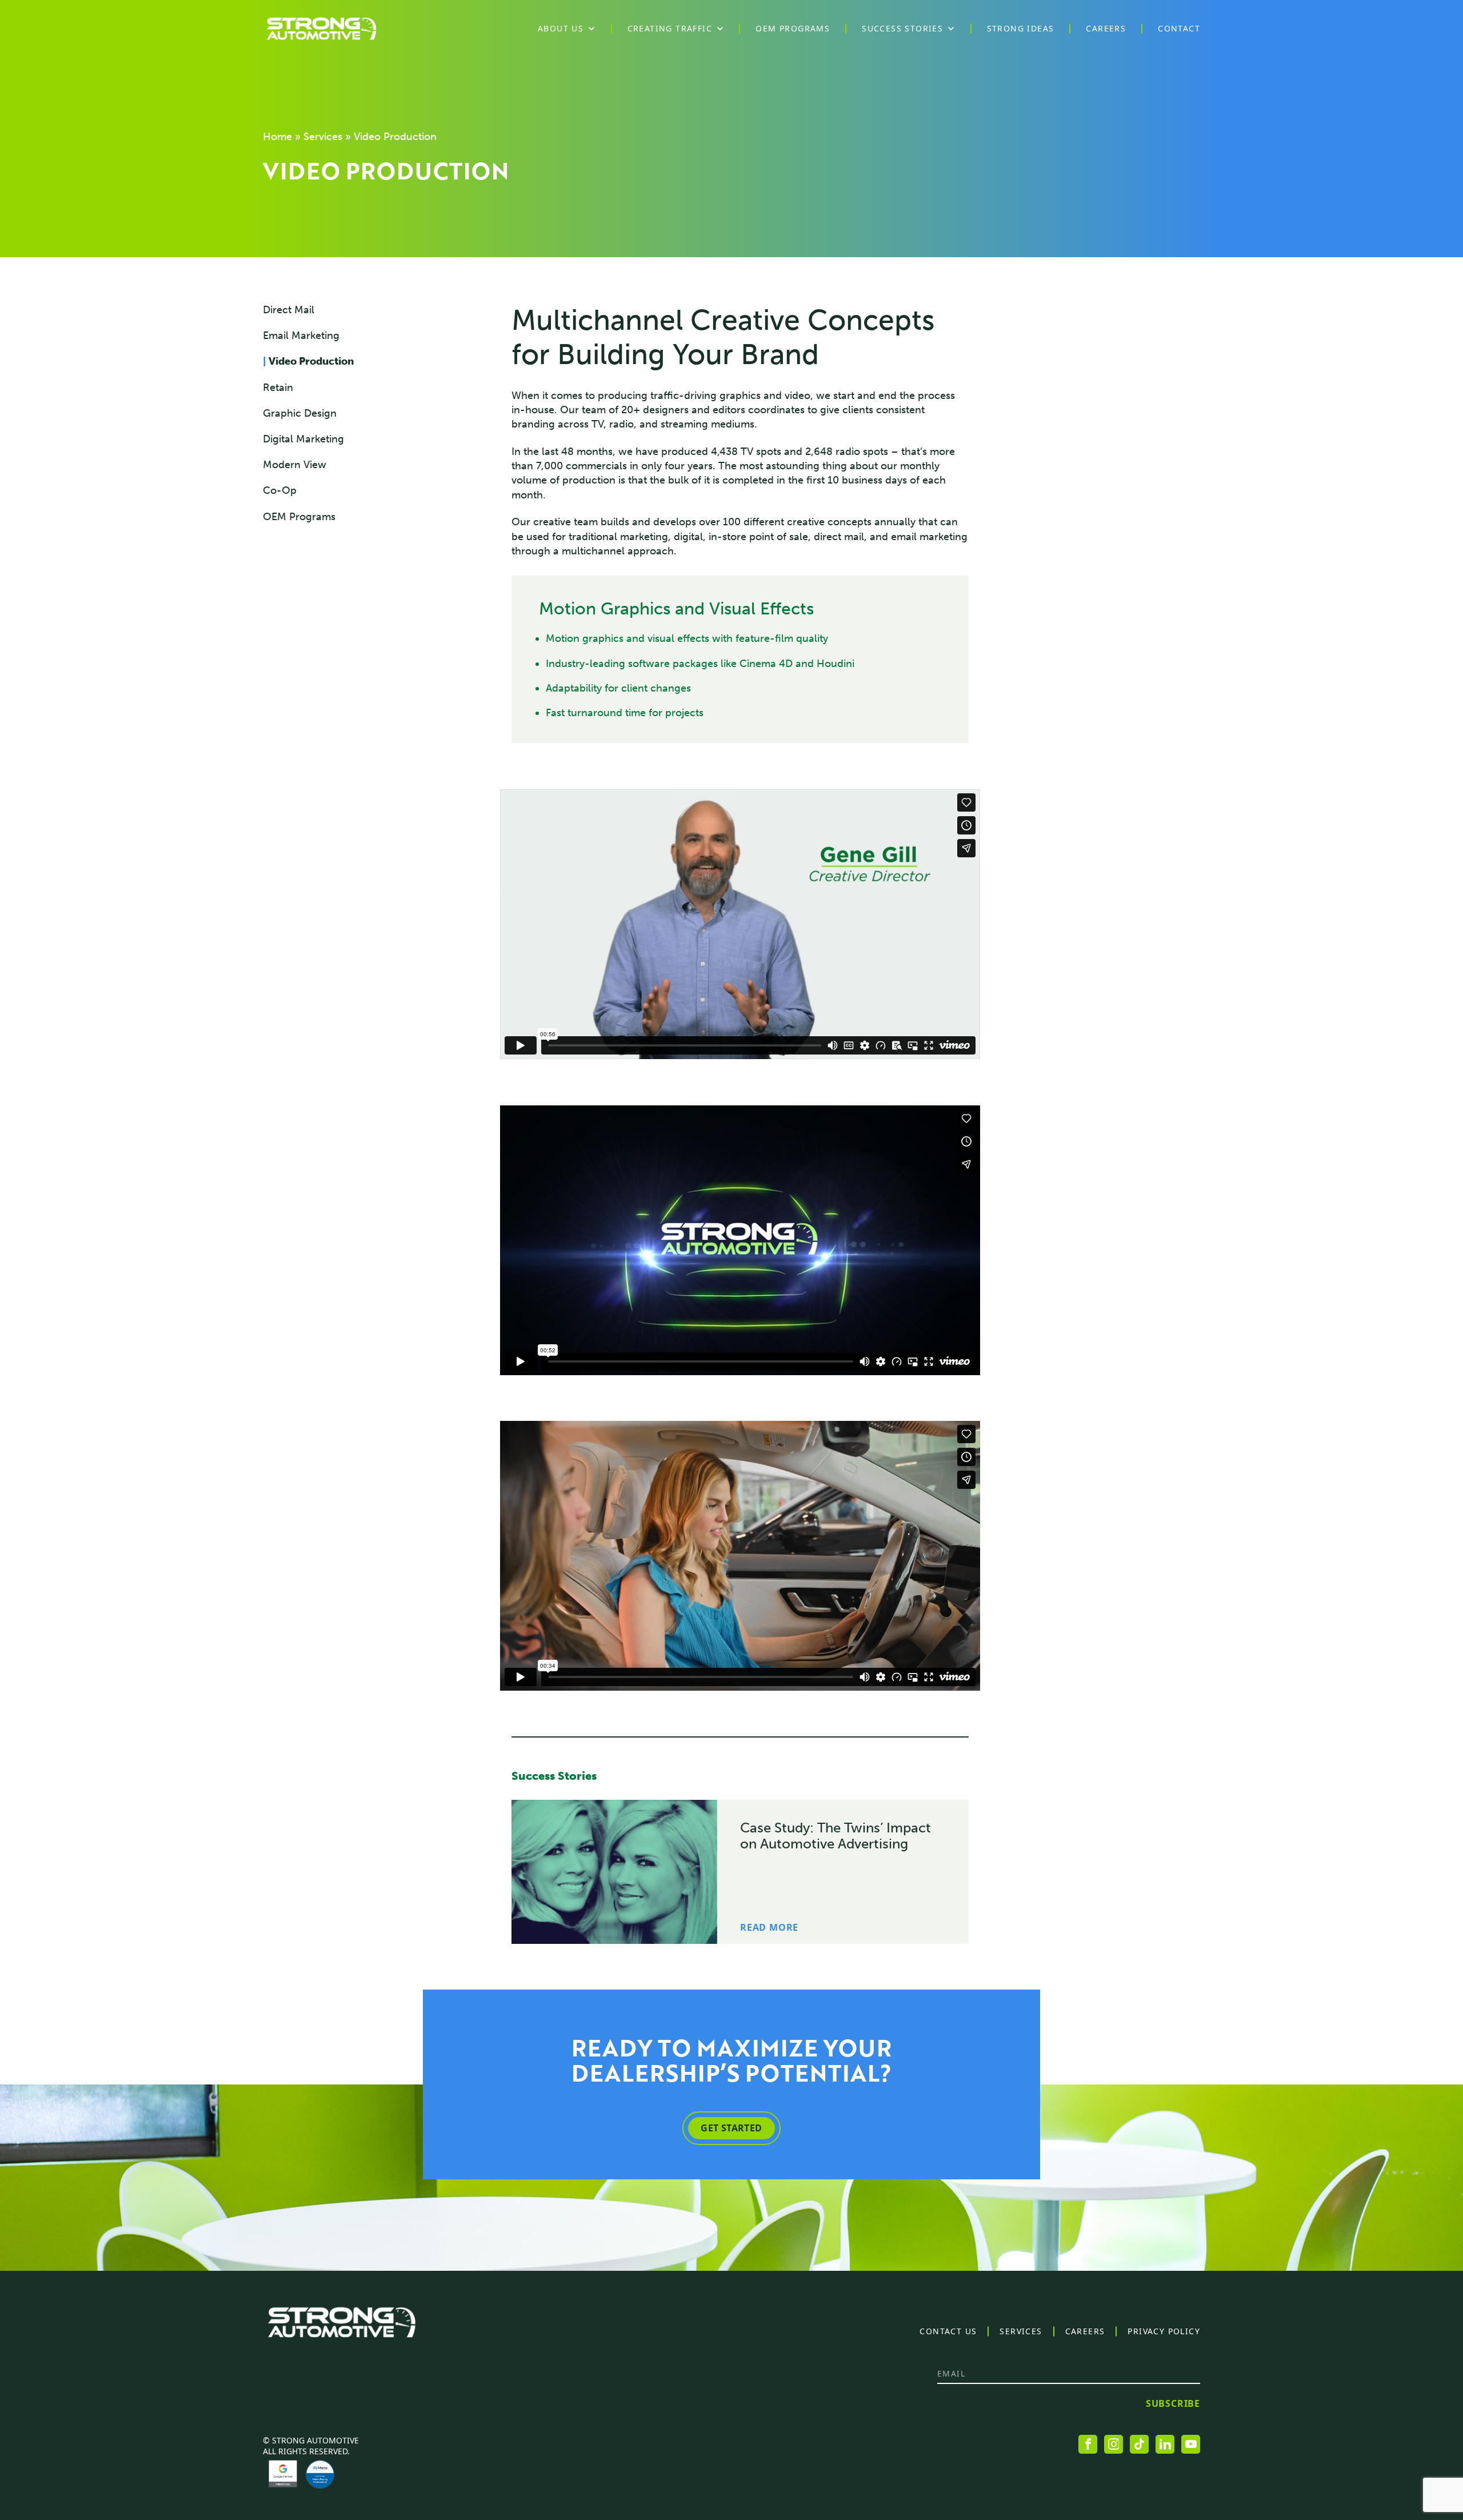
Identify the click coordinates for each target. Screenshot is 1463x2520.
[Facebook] (1088, 2444)
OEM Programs (299, 517)
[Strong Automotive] (321, 29)
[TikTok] (1139, 2444)
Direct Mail (289, 310)
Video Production (308, 361)
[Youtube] (1191, 2444)
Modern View (295, 465)
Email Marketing (301, 336)
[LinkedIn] (1165, 2444)
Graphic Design (300, 413)
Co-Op (280, 490)
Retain (278, 388)
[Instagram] (1114, 2444)
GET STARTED (731, 2128)
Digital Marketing (303, 439)
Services (323, 137)
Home (277, 137)
